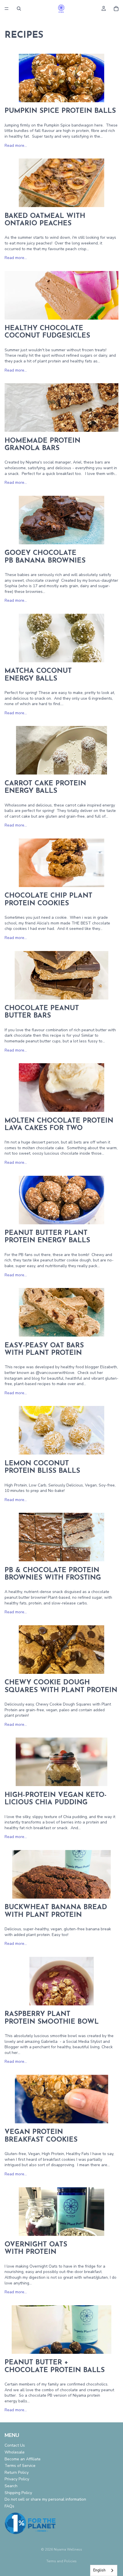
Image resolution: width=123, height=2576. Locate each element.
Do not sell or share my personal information (45, 2500)
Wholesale (15, 2452)
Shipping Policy (18, 2493)
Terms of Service (20, 2466)
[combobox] (104, 2570)
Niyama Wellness (68, 2549)
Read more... (16, 146)
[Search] (19, 9)
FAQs (9, 2506)
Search (11, 2486)
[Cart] (116, 9)
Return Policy (17, 2472)
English (99, 2570)
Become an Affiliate (23, 2459)
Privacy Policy (17, 2479)
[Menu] (7, 9)
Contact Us (15, 2446)
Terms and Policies (61, 2561)
